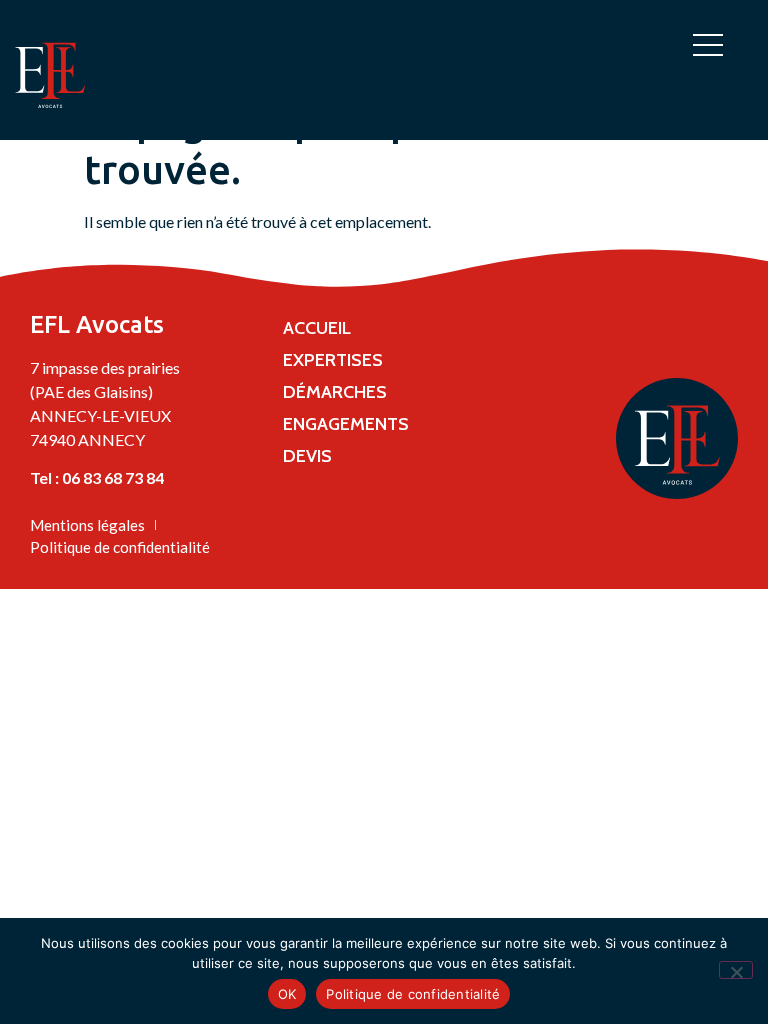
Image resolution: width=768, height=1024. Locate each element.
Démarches (335, 392)
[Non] (736, 970)
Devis (307, 456)
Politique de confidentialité (413, 994)
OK (287, 994)
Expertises (333, 360)
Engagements (346, 424)
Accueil (317, 328)
